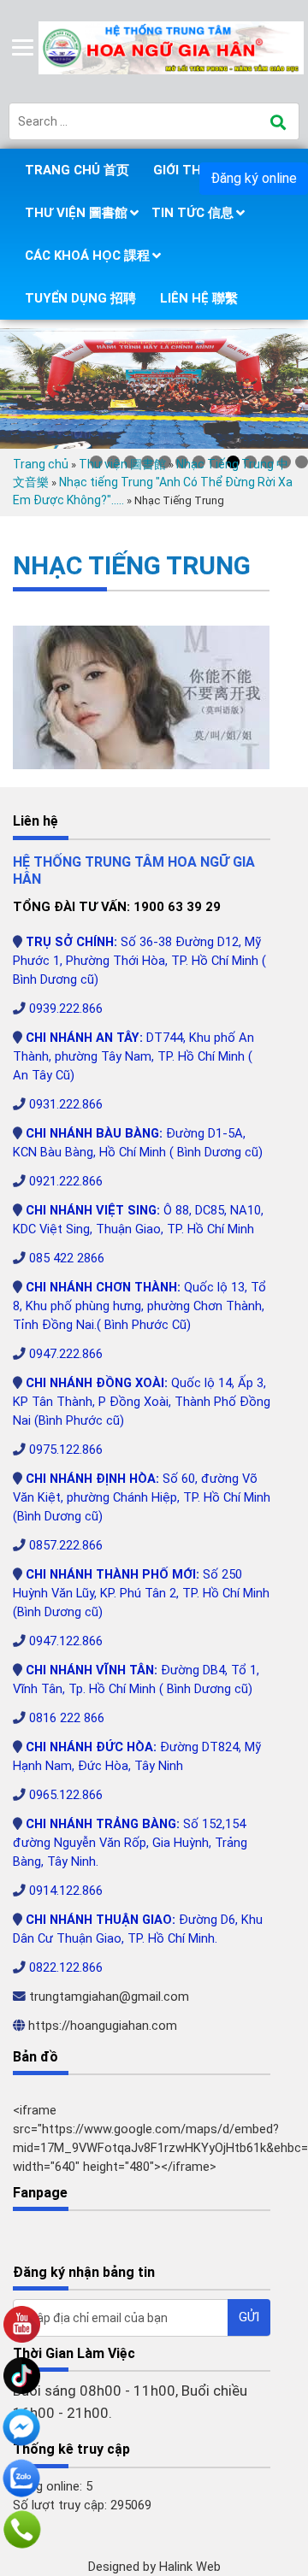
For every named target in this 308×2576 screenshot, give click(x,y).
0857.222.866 (66, 1545)
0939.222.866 (66, 1009)
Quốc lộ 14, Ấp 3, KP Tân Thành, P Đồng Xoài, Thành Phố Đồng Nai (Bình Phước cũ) (142, 1402)
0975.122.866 (66, 1450)
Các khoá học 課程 (87, 256)
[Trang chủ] (173, 47)
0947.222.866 (66, 1354)
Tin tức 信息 (192, 213)
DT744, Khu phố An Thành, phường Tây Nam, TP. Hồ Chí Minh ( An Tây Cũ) (133, 1056)
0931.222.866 (66, 1104)
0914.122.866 (66, 1891)
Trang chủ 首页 (77, 170)
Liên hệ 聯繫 (199, 298)
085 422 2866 (67, 1258)
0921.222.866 (66, 1181)
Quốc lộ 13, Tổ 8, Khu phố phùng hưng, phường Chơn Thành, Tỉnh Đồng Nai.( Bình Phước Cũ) (139, 1306)
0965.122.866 (66, 1795)
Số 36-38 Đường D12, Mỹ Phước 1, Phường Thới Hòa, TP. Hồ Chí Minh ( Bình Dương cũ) (139, 961)
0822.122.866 (66, 1967)
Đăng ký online (254, 178)
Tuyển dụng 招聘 (80, 298)
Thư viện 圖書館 (76, 213)
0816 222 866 (67, 1718)
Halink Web (190, 2567)
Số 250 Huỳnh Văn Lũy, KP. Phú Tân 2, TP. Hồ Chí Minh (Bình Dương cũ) (141, 1593)
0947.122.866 (66, 1641)
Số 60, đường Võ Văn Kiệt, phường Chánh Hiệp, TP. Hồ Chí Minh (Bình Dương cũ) (142, 1497)
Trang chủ (41, 464)
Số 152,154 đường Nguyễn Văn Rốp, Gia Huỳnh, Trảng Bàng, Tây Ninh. (130, 1843)
